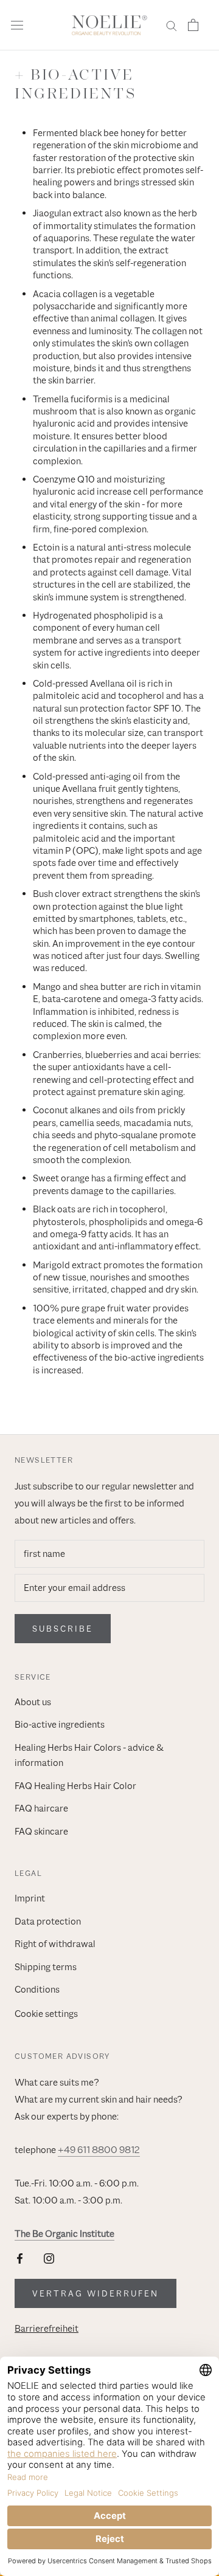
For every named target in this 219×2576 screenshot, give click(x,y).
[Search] (172, 25)
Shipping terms (46, 1967)
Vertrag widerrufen (96, 2293)
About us (33, 1702)
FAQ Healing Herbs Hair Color (75, 1786)
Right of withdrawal (55, 1944)
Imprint (30, 1898)
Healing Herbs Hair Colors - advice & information (89, 1756)
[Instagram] (49, 2258)
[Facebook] (20, 2258)
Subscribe (63, 1629)
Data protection (48, 1922)
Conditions (37, 1990)
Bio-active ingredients (60, 1725)
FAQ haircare (41, 1808)
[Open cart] (193, 25)
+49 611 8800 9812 (99, 2150)
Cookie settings (46, 2014)
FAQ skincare (41, 1832)
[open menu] (17, 25)
